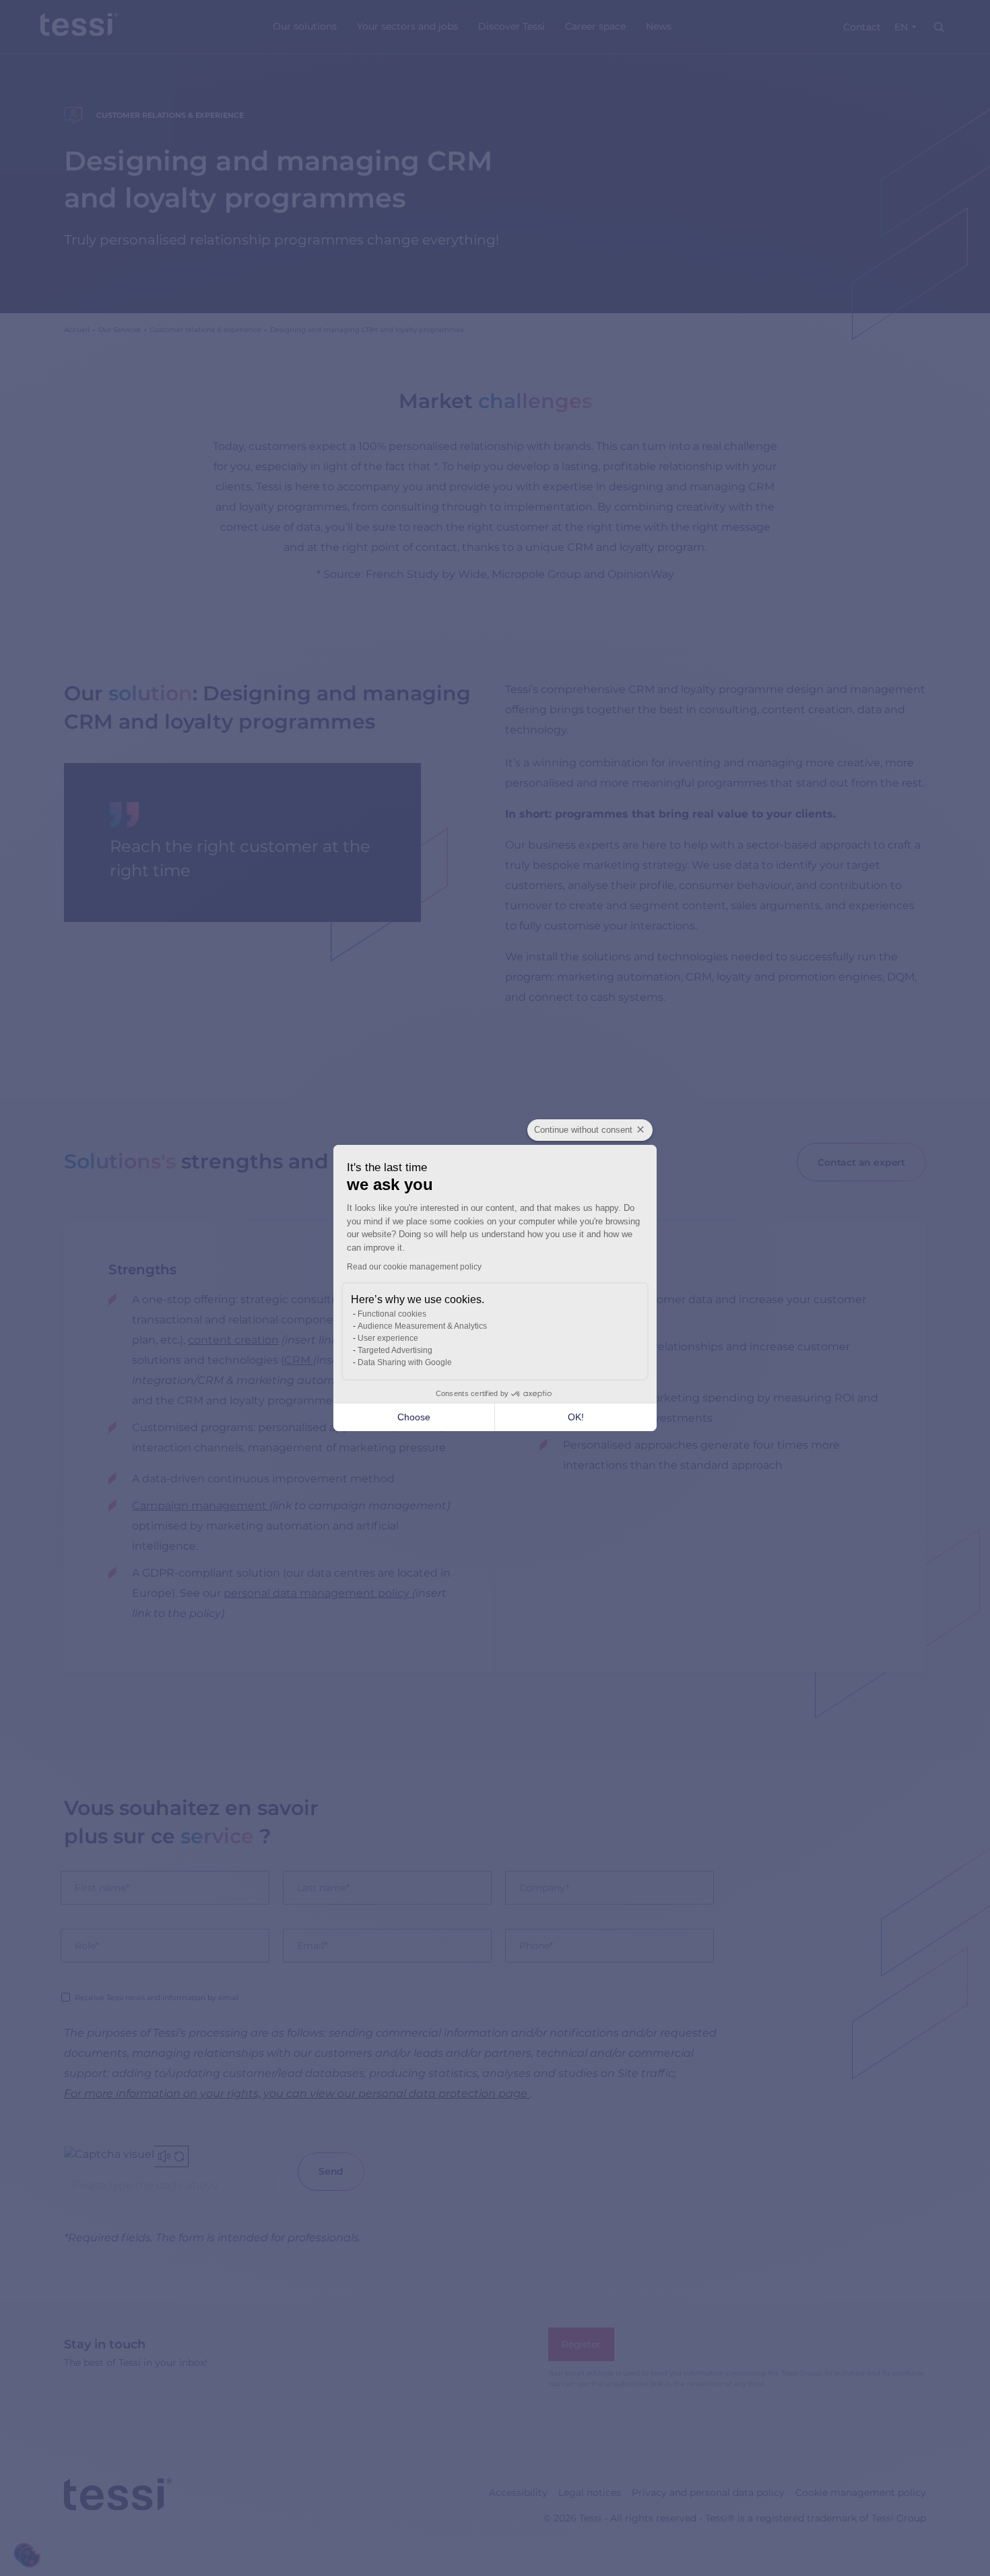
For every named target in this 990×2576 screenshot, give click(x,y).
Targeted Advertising (395, 1350)
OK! (576, 1417)
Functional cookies (392, 1314)
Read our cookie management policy (414, 1267)
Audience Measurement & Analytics (422, 1326)
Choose (414, 1417)
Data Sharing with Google (405, 1362)
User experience (388, 1338)
